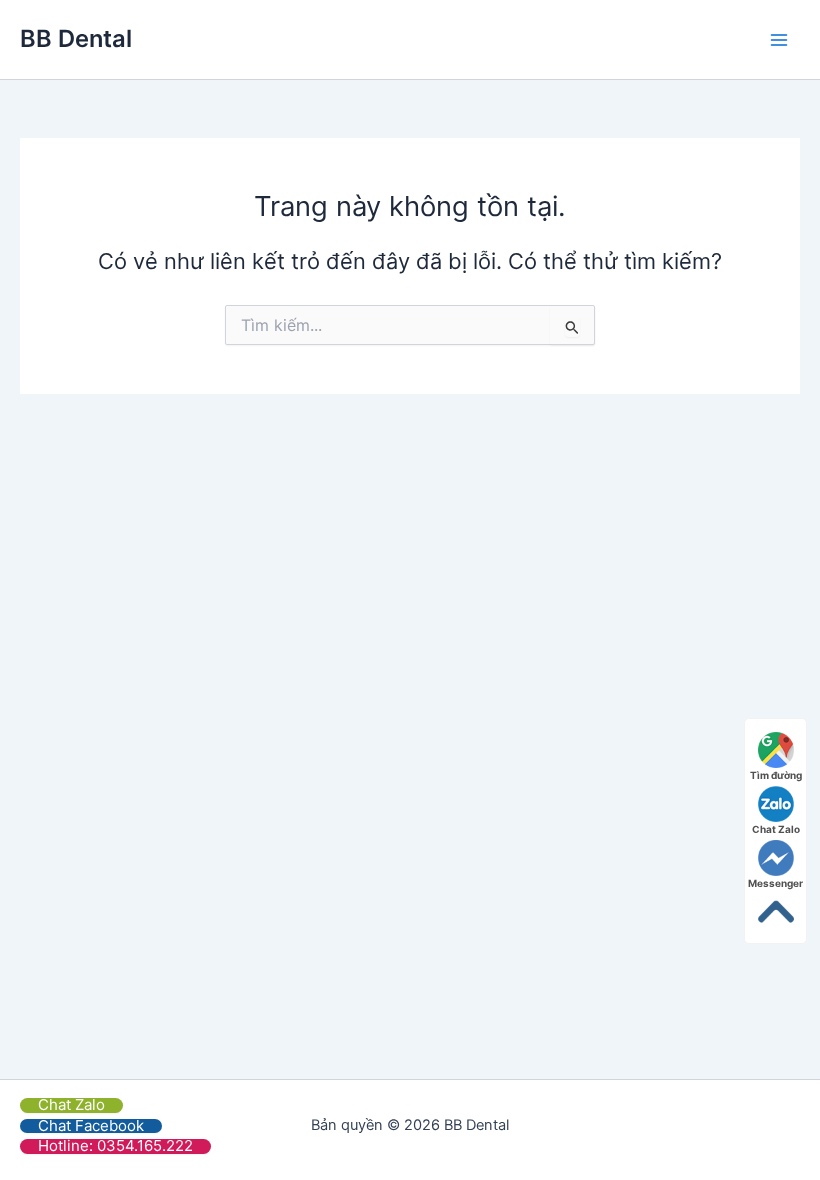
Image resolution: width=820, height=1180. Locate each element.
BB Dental (76, 38)
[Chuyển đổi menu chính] (779, 40)
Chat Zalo (71, 1104)
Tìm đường (776, 775)
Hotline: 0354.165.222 (115, 1145)
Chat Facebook (91, 1125)
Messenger (775, 883)
